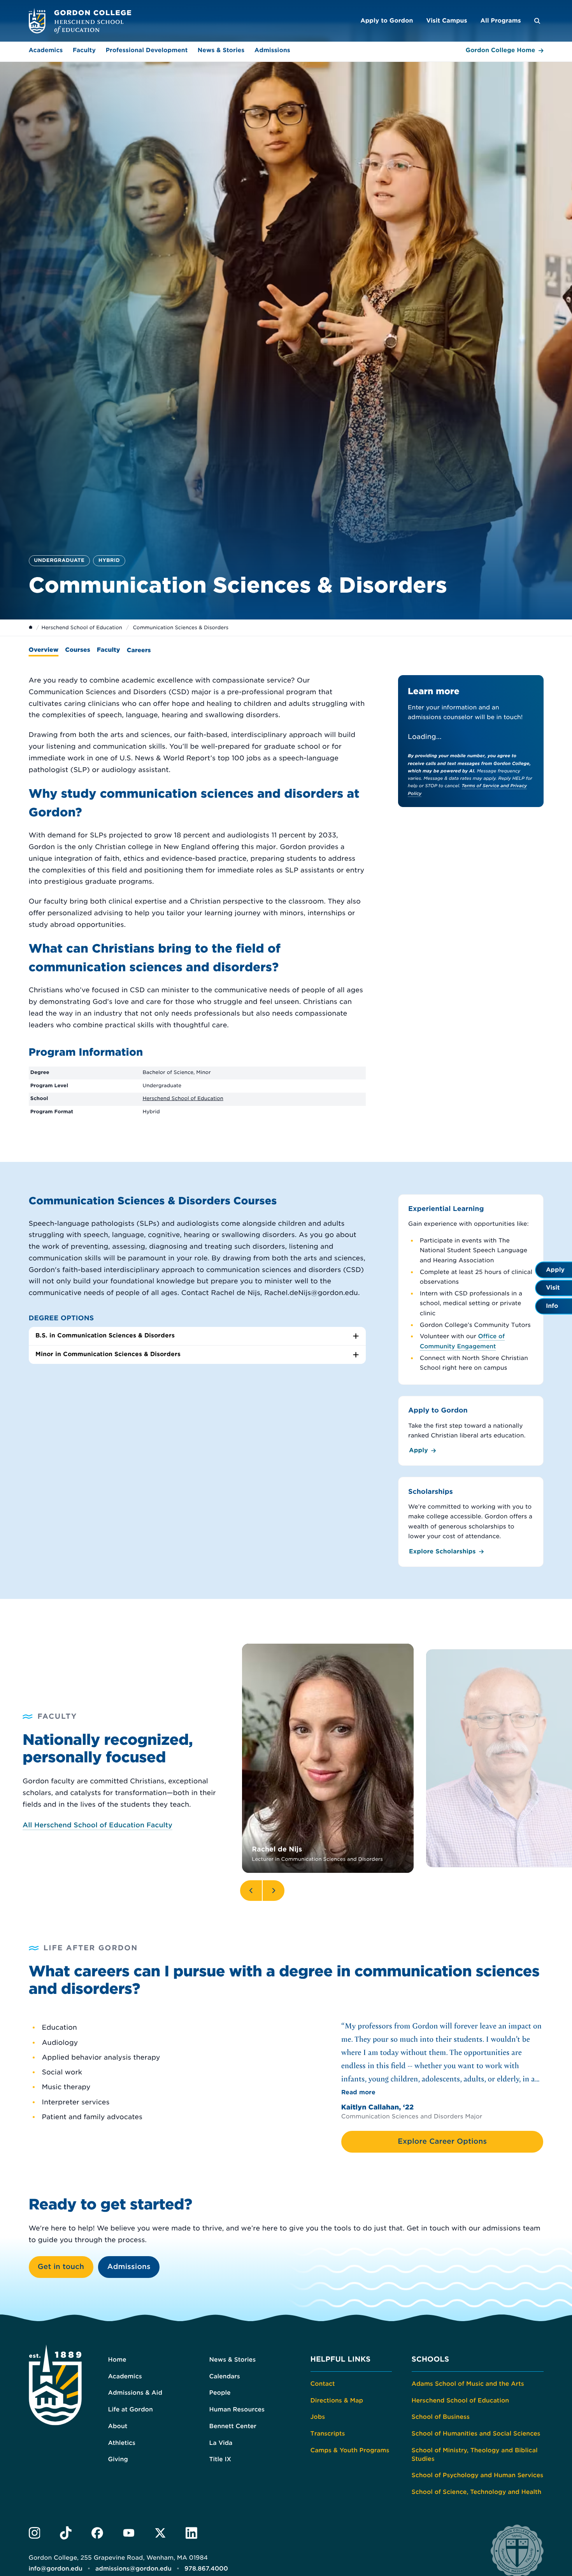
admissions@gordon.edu (133, 2569)
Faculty (84, 50)
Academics (46, 50)
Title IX (220, 2459)
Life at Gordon (131, 2409)
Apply (418, 1450)
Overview (44, 650)
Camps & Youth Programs (350, 2450)
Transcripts (328, 2434)
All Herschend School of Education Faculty (97, 1825)
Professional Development (147, 50)
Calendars (225, 2376)
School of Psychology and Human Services (478, 2475)
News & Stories (221, 50)
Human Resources (237, 2409)
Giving (118, 2459)
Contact (323, 2384)
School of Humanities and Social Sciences (476, 2434)
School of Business (441, 2417)
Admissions (272, 50)
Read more (358, 2092)
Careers (139, 650)
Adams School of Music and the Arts (468, 2384)
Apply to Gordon (387, 21)
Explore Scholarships (442, 1551)
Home (117, 2360)
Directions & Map (337, 2401)
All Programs (500, 21)
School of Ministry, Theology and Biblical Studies (475, 2455)
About (118, 2426)
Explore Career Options (442, 2142)
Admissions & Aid (135, 2393)
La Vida (221, 2443)
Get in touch (61, 2267)
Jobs (318, 2417)
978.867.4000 (206, 2569)
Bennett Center (233, 2426)
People (220, 2393)
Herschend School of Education (82, 628)
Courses (78, 650)
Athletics (122, 2443)
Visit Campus (447, 21)
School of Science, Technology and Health (477, 2492)
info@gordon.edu (56, 2569)
